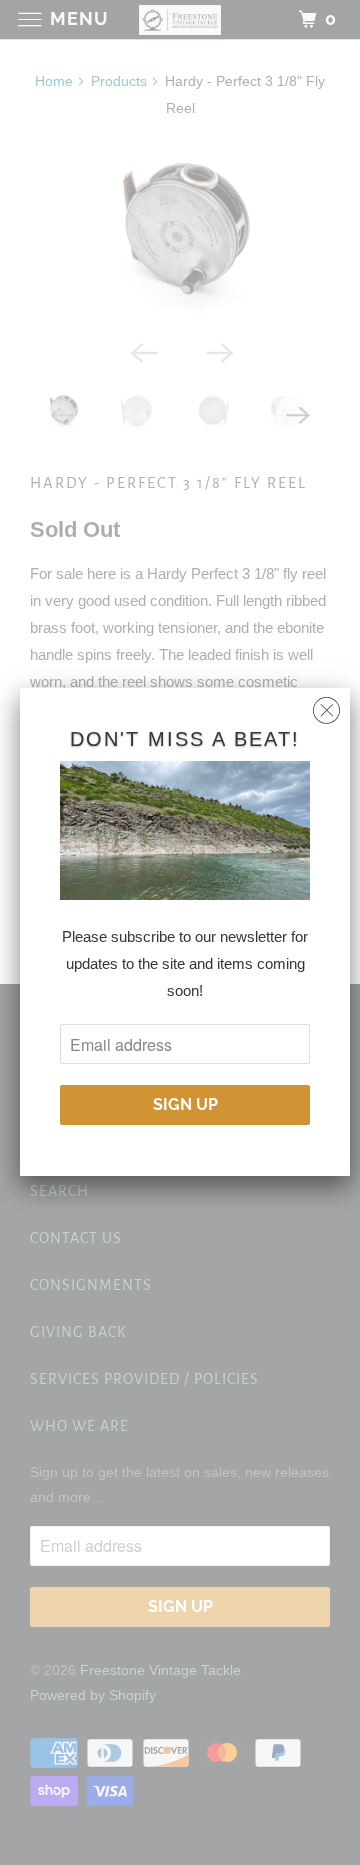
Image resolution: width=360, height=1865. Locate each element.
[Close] (326, 705)
